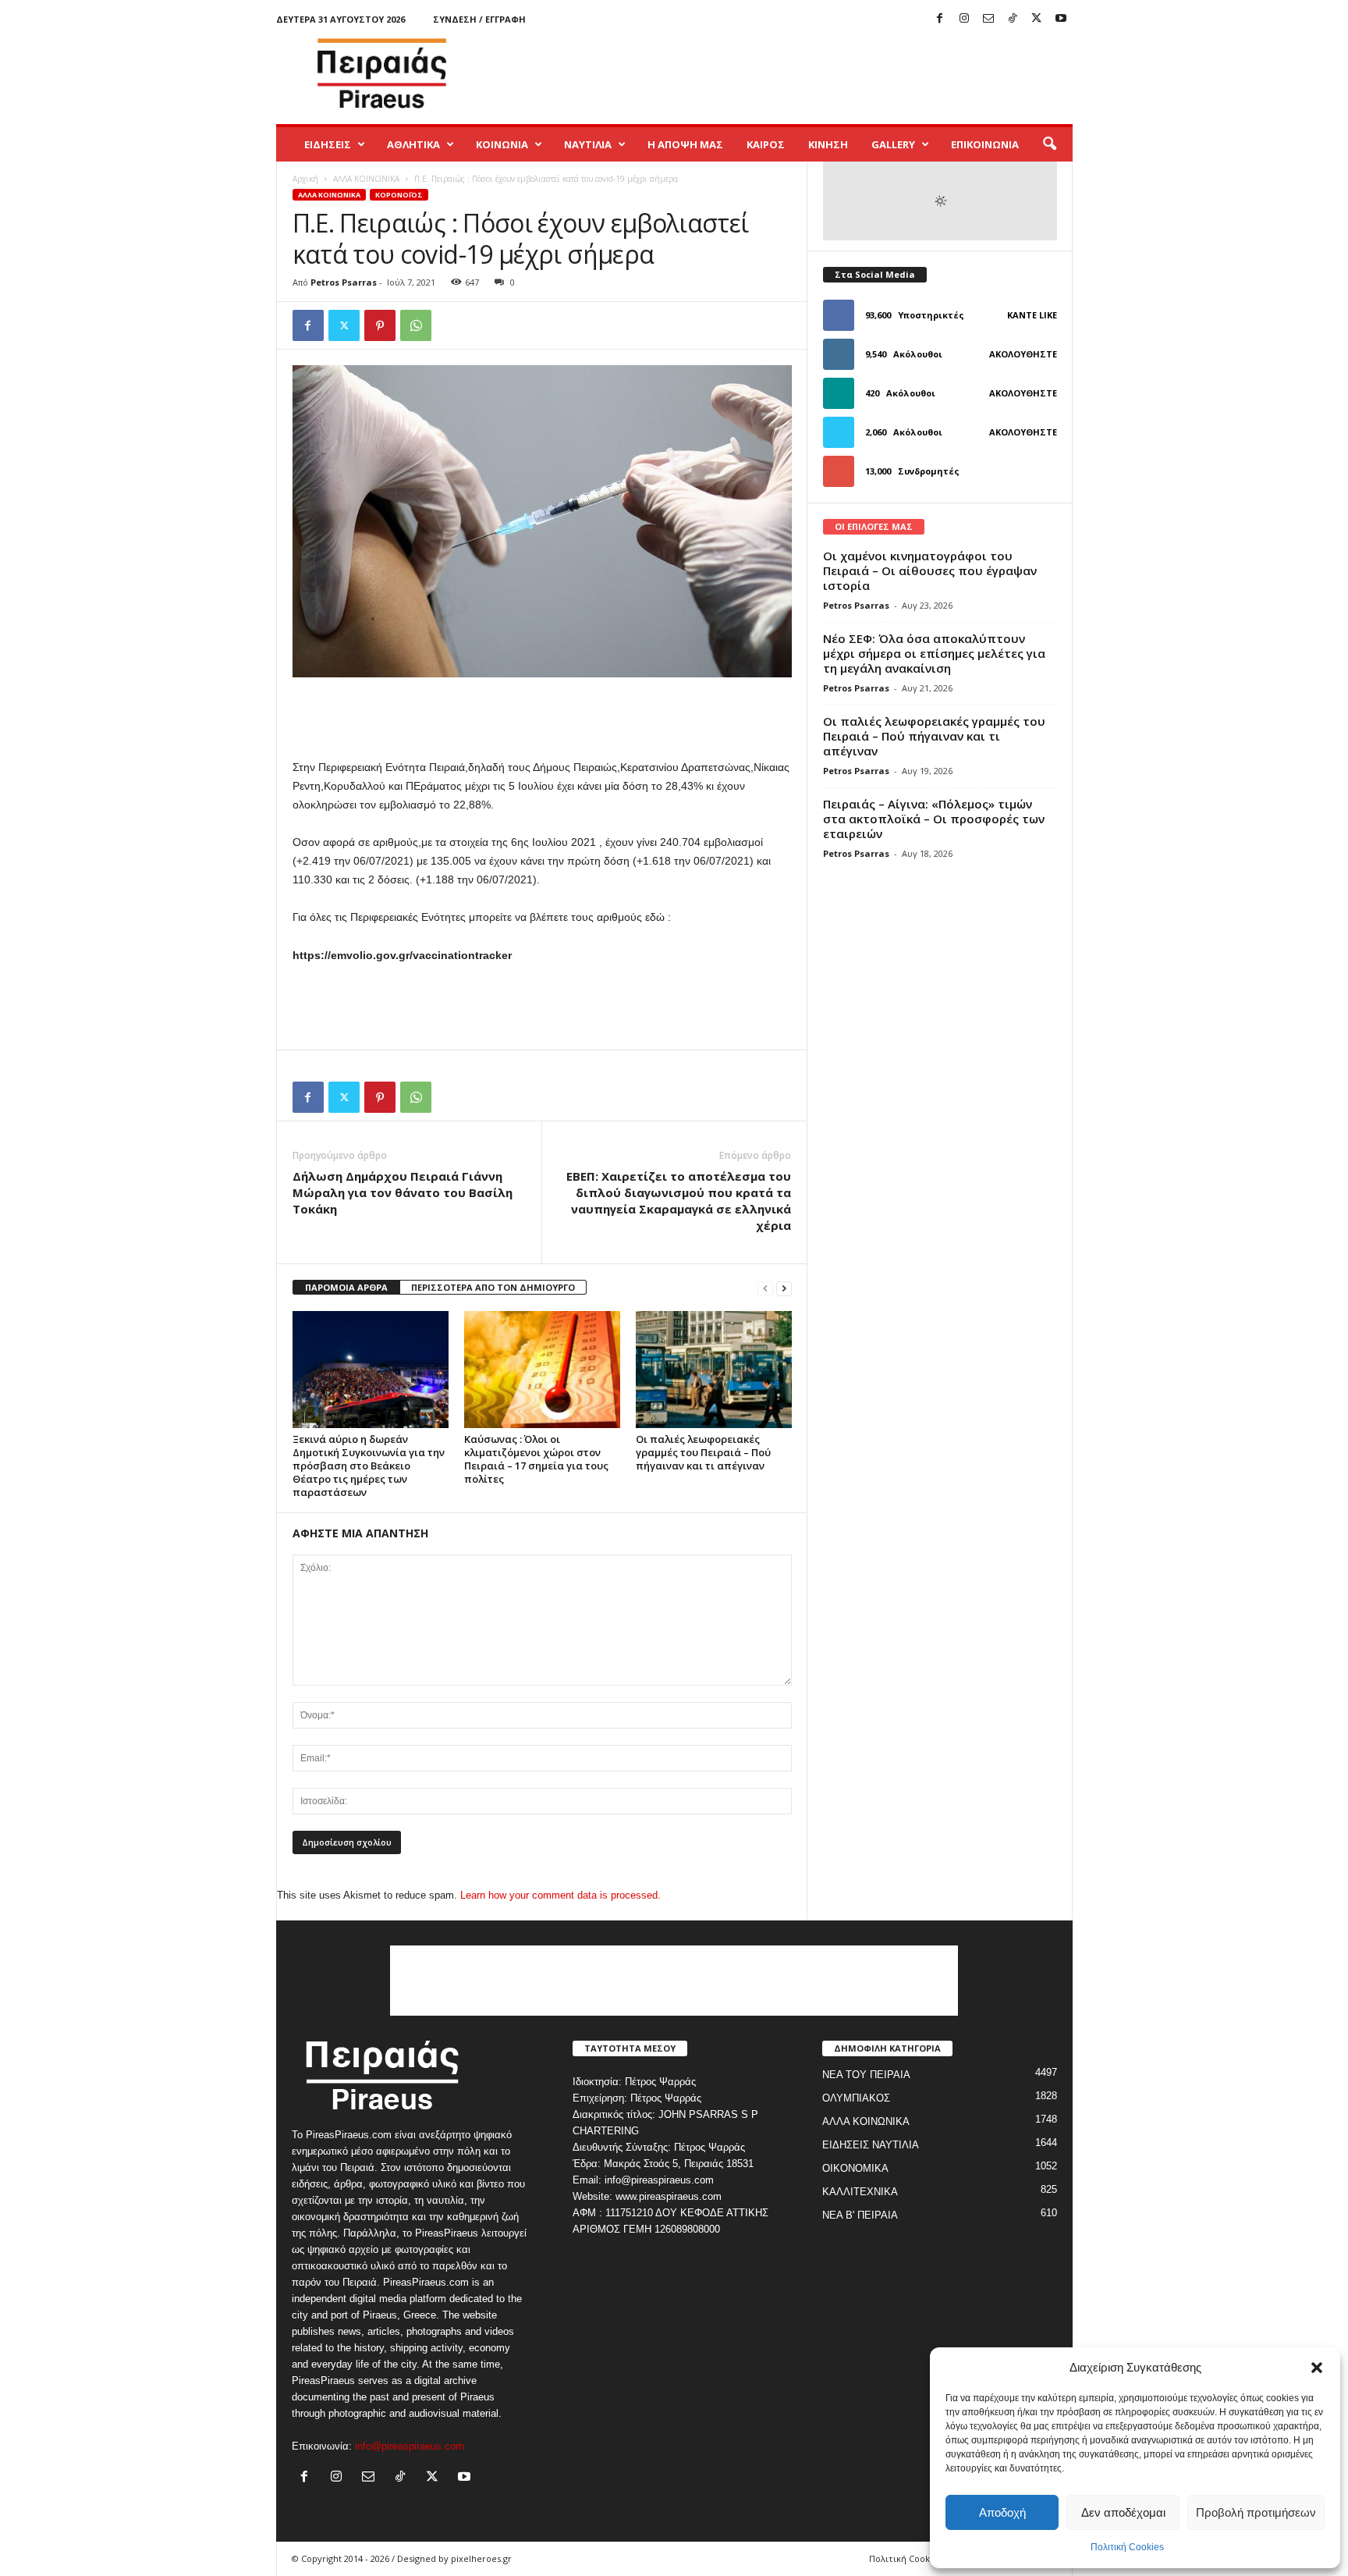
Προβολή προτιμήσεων (1256, 2512)
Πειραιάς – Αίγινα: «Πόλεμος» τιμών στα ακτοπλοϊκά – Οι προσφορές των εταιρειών (934, 819)
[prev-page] (765, 1288)
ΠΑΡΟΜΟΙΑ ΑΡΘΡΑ (346, 1287)
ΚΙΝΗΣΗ (828, 144)
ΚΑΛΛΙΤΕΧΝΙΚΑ (860, 2192)
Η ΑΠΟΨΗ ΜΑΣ (685, 144)
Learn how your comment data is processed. (560, 1895)
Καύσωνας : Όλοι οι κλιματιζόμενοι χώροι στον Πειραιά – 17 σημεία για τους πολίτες (536, 1459)
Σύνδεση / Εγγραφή (479, 19)
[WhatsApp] (416, 325)
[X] (1037, 19)
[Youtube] (1061, 19)
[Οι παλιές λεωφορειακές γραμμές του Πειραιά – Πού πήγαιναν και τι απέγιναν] (714, 1370)
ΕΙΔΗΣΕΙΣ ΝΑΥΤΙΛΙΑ (871, 2145)
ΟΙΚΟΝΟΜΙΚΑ (855, 2168)
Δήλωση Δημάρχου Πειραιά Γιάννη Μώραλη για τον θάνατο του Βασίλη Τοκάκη (403, 1192)
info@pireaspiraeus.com (410, 2446)
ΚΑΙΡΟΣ (766, 144)
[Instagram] (964, 19)
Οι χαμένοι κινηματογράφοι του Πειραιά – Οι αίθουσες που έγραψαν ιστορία (930, 570)
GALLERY (893, 144)
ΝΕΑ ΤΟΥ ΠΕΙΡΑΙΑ (866, 2075)
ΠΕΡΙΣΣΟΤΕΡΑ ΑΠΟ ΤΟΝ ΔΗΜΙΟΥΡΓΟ (493, 1287)
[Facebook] (940, 19)
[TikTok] (1013, 19)
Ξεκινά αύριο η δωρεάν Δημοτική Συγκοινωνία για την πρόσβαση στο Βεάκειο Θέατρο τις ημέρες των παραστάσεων (369, 1466)
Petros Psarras (344, 282)
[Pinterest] (380, 325)
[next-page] (784, 1288)
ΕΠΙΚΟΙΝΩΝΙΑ (985, 144)
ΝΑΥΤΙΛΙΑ (588, 144)
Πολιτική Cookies (1127, 2547)
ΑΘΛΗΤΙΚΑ (413, 144)
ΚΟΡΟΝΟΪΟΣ (399, 195)
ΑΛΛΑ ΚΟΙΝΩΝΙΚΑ (366, 179)
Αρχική (305, 179)
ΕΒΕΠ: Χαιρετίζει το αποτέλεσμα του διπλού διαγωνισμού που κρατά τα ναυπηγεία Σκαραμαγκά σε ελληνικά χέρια (679, 1201)
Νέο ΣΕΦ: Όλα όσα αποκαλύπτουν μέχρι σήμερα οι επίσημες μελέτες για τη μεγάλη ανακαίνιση (934, 653)
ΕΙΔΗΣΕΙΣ (328, 144)
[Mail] (988, 19)
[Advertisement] (789, 73)
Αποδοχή (1002, 2512)
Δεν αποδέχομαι (1123, 2512)
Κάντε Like (1032, 315)
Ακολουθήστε (1023, 354)
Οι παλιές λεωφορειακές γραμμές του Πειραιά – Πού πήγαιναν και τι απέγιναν (703, 1452)
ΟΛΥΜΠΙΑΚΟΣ (856, 2098)
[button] (1317, 2368)
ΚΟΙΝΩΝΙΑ (502, 144)
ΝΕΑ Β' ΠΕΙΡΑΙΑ (860, 2215)
